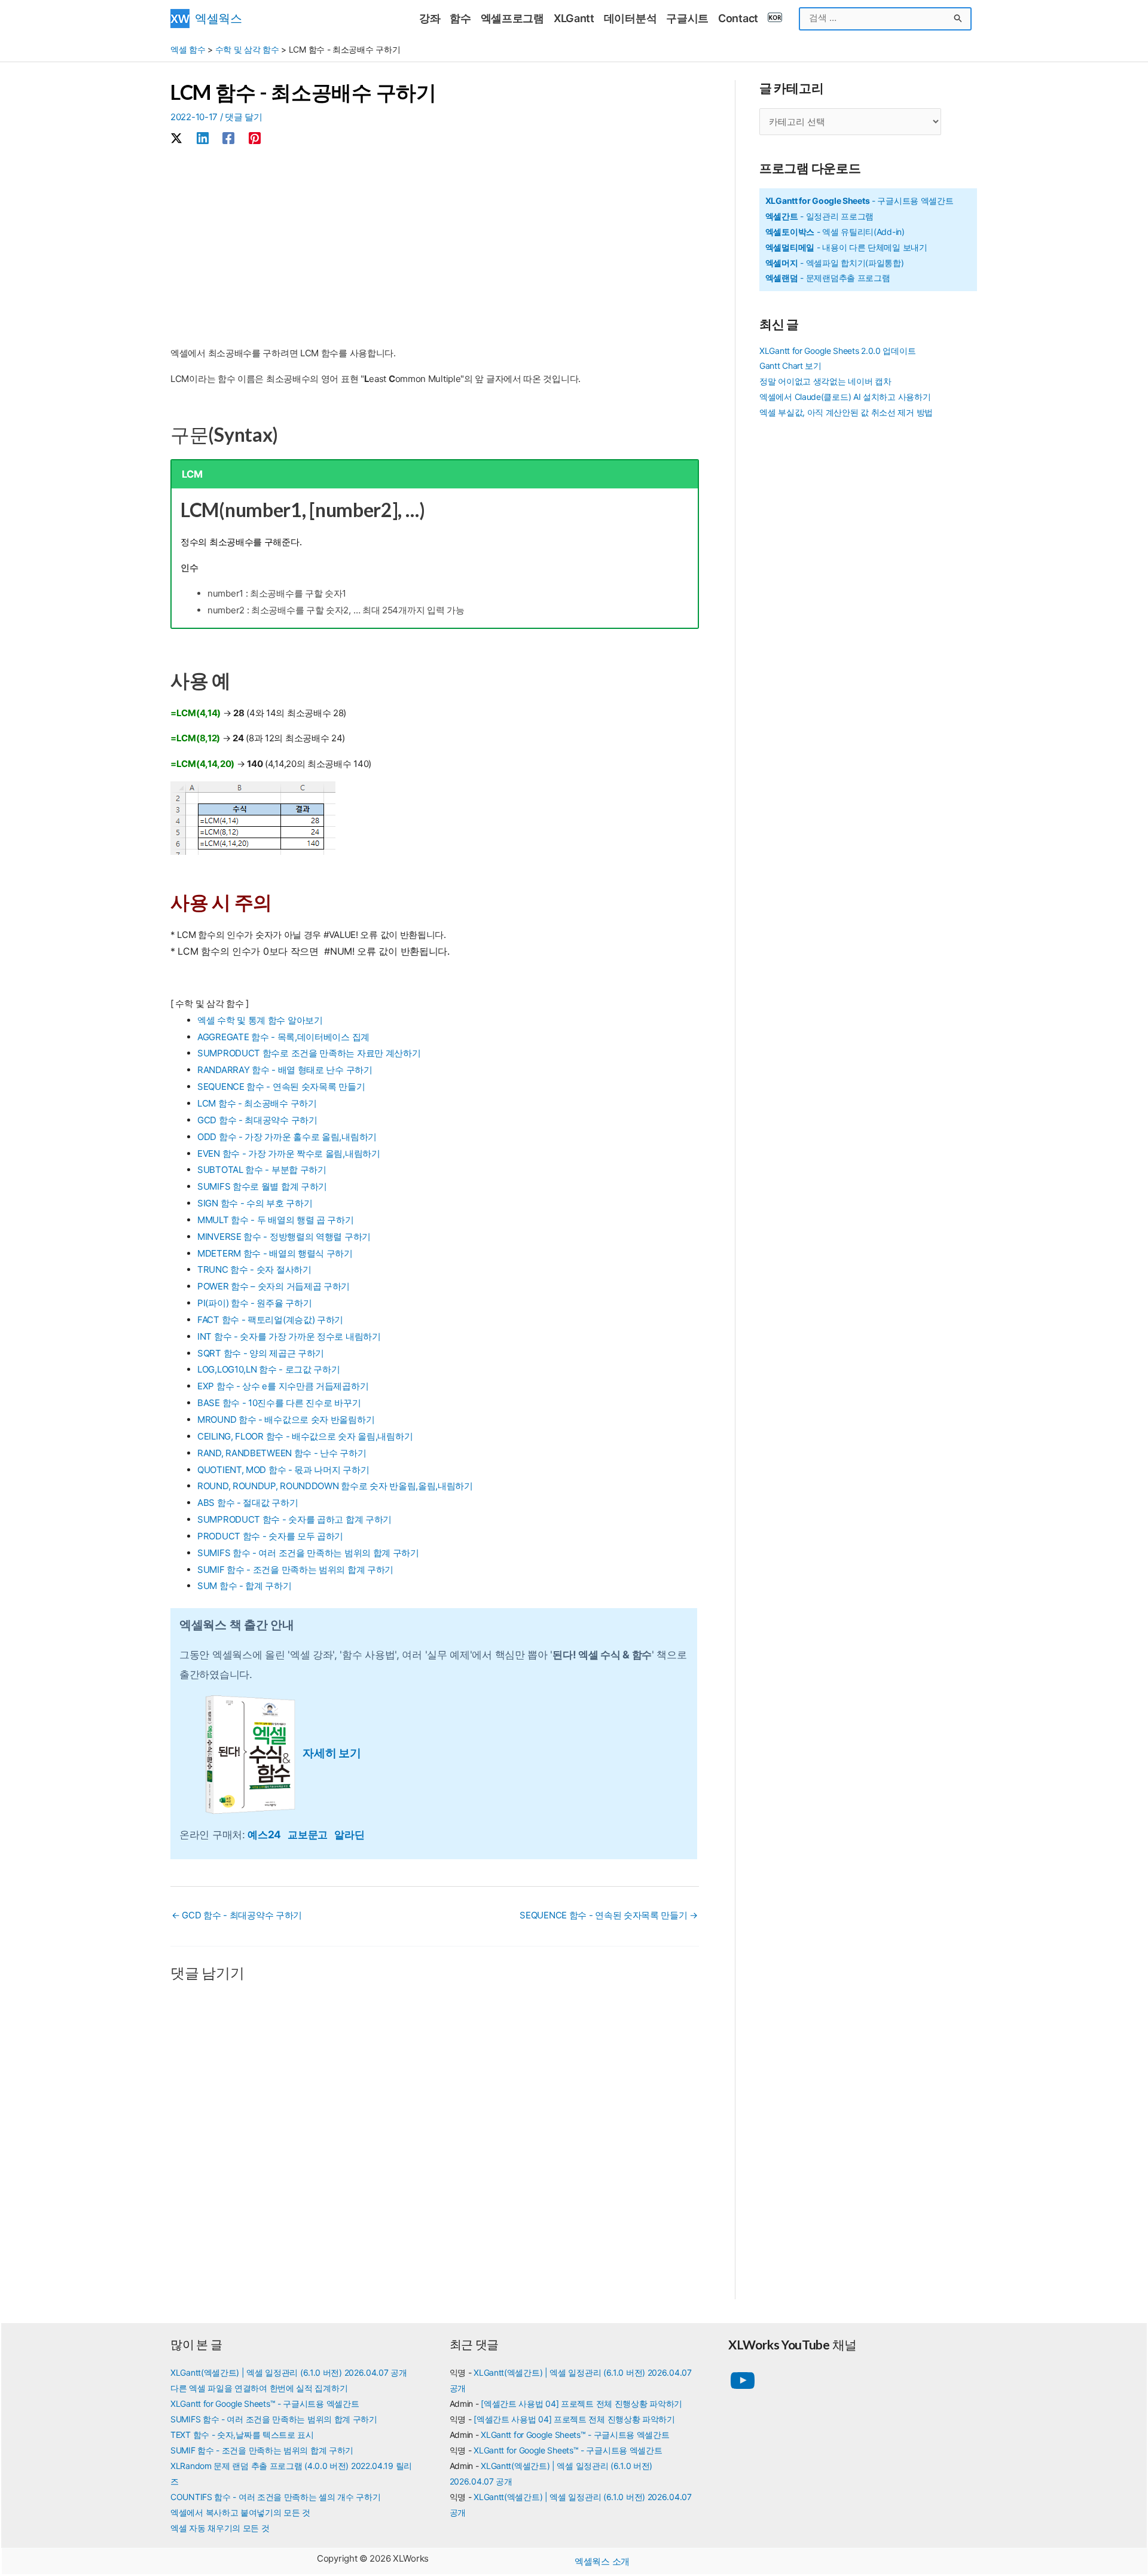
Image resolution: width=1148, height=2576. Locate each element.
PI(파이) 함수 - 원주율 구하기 (254, 1303)
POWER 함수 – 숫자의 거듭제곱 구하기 (274, 1286)
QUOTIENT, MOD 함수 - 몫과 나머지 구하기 (283, 1470)
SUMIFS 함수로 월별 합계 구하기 (262, 1186)
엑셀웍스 (219, 18)
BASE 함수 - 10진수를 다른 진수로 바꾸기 (279, 1403)
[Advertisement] (435, 247)
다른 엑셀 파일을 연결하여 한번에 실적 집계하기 (259, 2388)
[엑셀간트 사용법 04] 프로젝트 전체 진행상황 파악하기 (581, 2404)
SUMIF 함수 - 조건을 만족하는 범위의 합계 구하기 (295, 1570)
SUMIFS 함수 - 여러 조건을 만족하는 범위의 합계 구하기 (308, 1553)
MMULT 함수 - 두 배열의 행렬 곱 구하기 (276, 1220)
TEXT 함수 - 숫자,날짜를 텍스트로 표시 (242, 2435)
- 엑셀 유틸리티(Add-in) (835, 232)
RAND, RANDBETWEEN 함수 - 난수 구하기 (282, 1453)
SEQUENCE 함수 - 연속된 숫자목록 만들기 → (609, 1915)
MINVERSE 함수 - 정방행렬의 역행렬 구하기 (284, 1237)
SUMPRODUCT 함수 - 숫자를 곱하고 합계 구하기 (294, 1519)
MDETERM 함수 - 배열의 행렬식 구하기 (275, 1253)
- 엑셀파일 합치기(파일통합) (835, 263)
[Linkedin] (203, 138)
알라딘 (349, 1834)
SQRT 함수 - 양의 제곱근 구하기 (261, 1353)
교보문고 (311, 1834)
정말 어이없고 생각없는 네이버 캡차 (825, 381)
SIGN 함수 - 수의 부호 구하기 (255, 1203)
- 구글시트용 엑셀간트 (860, 201)
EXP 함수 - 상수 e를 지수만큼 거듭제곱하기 (283, 1386)
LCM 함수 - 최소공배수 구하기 (257, 1103)
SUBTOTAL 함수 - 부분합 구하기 (262, 1170)
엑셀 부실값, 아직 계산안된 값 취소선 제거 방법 (846, 412)
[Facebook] (228, 138)
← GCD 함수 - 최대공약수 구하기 (237, 1915)
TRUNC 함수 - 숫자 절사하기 (254, 1269)
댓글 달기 (244, 117)
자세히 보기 (332, 1753)
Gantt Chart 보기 (790, 366)
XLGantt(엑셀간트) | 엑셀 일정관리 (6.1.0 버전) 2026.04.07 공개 (289, 2372)
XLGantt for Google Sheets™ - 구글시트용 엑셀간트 (265, 2404)
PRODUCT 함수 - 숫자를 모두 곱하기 (270, 1536)
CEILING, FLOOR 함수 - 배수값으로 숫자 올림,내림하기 (305, 1436)
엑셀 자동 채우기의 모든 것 (220, 2528)
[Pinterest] (255, 138)
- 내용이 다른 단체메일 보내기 (846, 247)
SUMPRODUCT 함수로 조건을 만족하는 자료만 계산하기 (309, 1053)
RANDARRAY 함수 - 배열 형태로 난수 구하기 (285, 1070)
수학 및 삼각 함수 (247, 49)
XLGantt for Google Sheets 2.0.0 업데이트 (837, 351)
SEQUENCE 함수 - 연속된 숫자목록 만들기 (281, 1087)
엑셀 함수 (188, 49)
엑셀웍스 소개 (602, 2561)
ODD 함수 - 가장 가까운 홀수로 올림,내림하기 (287, 1137)
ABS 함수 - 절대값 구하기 (248, 1503)
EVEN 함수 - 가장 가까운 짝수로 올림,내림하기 (289, 1153)
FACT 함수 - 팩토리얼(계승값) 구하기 (270, 1320)
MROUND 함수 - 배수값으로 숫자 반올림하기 (286, 1420)
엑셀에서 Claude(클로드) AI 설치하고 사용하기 (845, 397)
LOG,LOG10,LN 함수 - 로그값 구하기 (269, 1369)
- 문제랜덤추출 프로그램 (828, 278)
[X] (176, 138)
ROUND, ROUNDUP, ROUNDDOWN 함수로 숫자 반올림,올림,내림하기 (335, 1486)
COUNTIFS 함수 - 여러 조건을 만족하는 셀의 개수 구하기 (276, 2497)
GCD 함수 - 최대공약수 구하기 (257, 1120)
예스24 (268, 1834)
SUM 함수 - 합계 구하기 (245, 1586)
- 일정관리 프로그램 (819, 216)
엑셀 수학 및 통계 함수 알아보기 (260, 1020)
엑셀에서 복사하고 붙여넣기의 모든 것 (240, 2512)
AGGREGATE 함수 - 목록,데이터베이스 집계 (283, 1037)
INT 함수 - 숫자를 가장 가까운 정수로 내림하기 (289, 1336)
